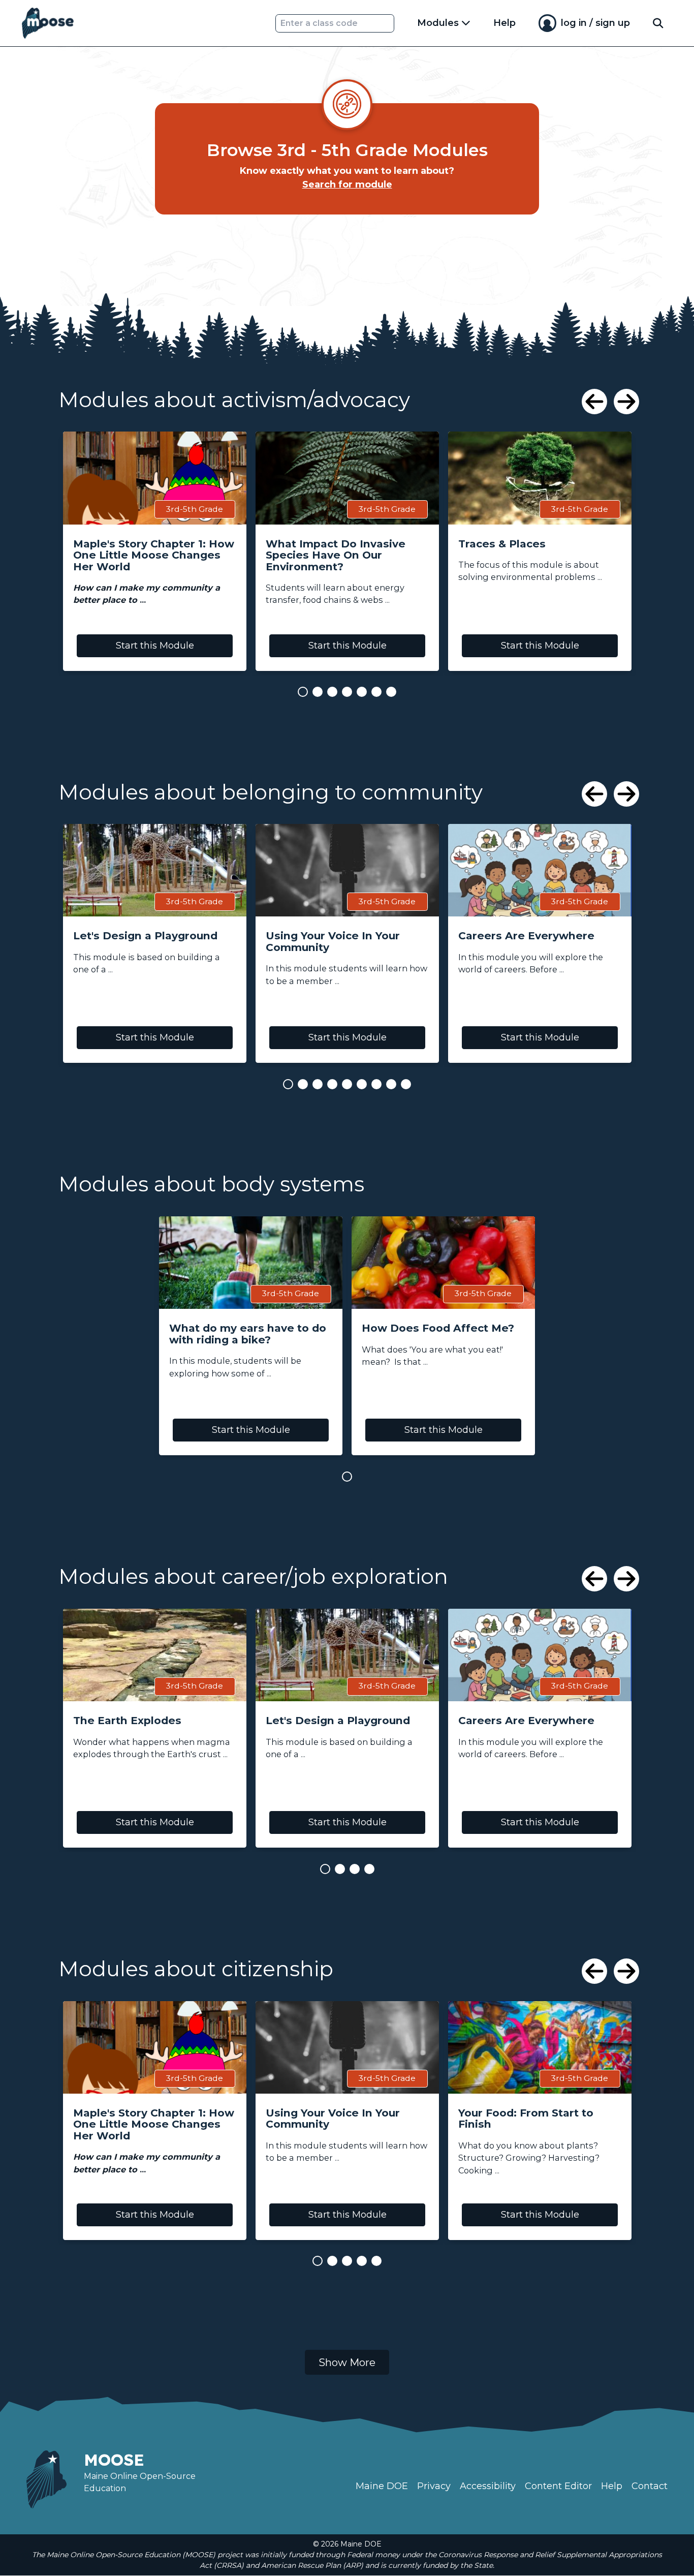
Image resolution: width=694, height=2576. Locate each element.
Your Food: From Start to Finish (526, 2119)
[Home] (48, 23)
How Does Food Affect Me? (438, 1328)
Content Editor (558, 2486)
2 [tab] (318, 692)
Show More (347, 2362)
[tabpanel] (155, 551)
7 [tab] (391, 692)
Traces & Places (502, 544)
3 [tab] (332, 692)
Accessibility (488, 2486)
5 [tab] (362, 692)
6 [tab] (376, 692)
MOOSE (114, 2460)
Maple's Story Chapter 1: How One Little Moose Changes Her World (154, 556)
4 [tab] (347, 692)
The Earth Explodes (127, 1721)
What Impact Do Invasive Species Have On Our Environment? (336, 556)
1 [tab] (303, 692)
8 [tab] (391, 1084)
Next (626, 402)
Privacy (434, 2486)
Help (504, 23)
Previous (594, 402)
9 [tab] (406, 1084)
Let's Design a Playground (145, 936)
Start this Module (155, 646)
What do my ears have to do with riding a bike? (248, 1334)
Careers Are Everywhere (526, 936)
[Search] (658, 23)
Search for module (347, 185)
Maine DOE (382, 2486)
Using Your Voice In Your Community (333, 942)
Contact (650, 2486)
